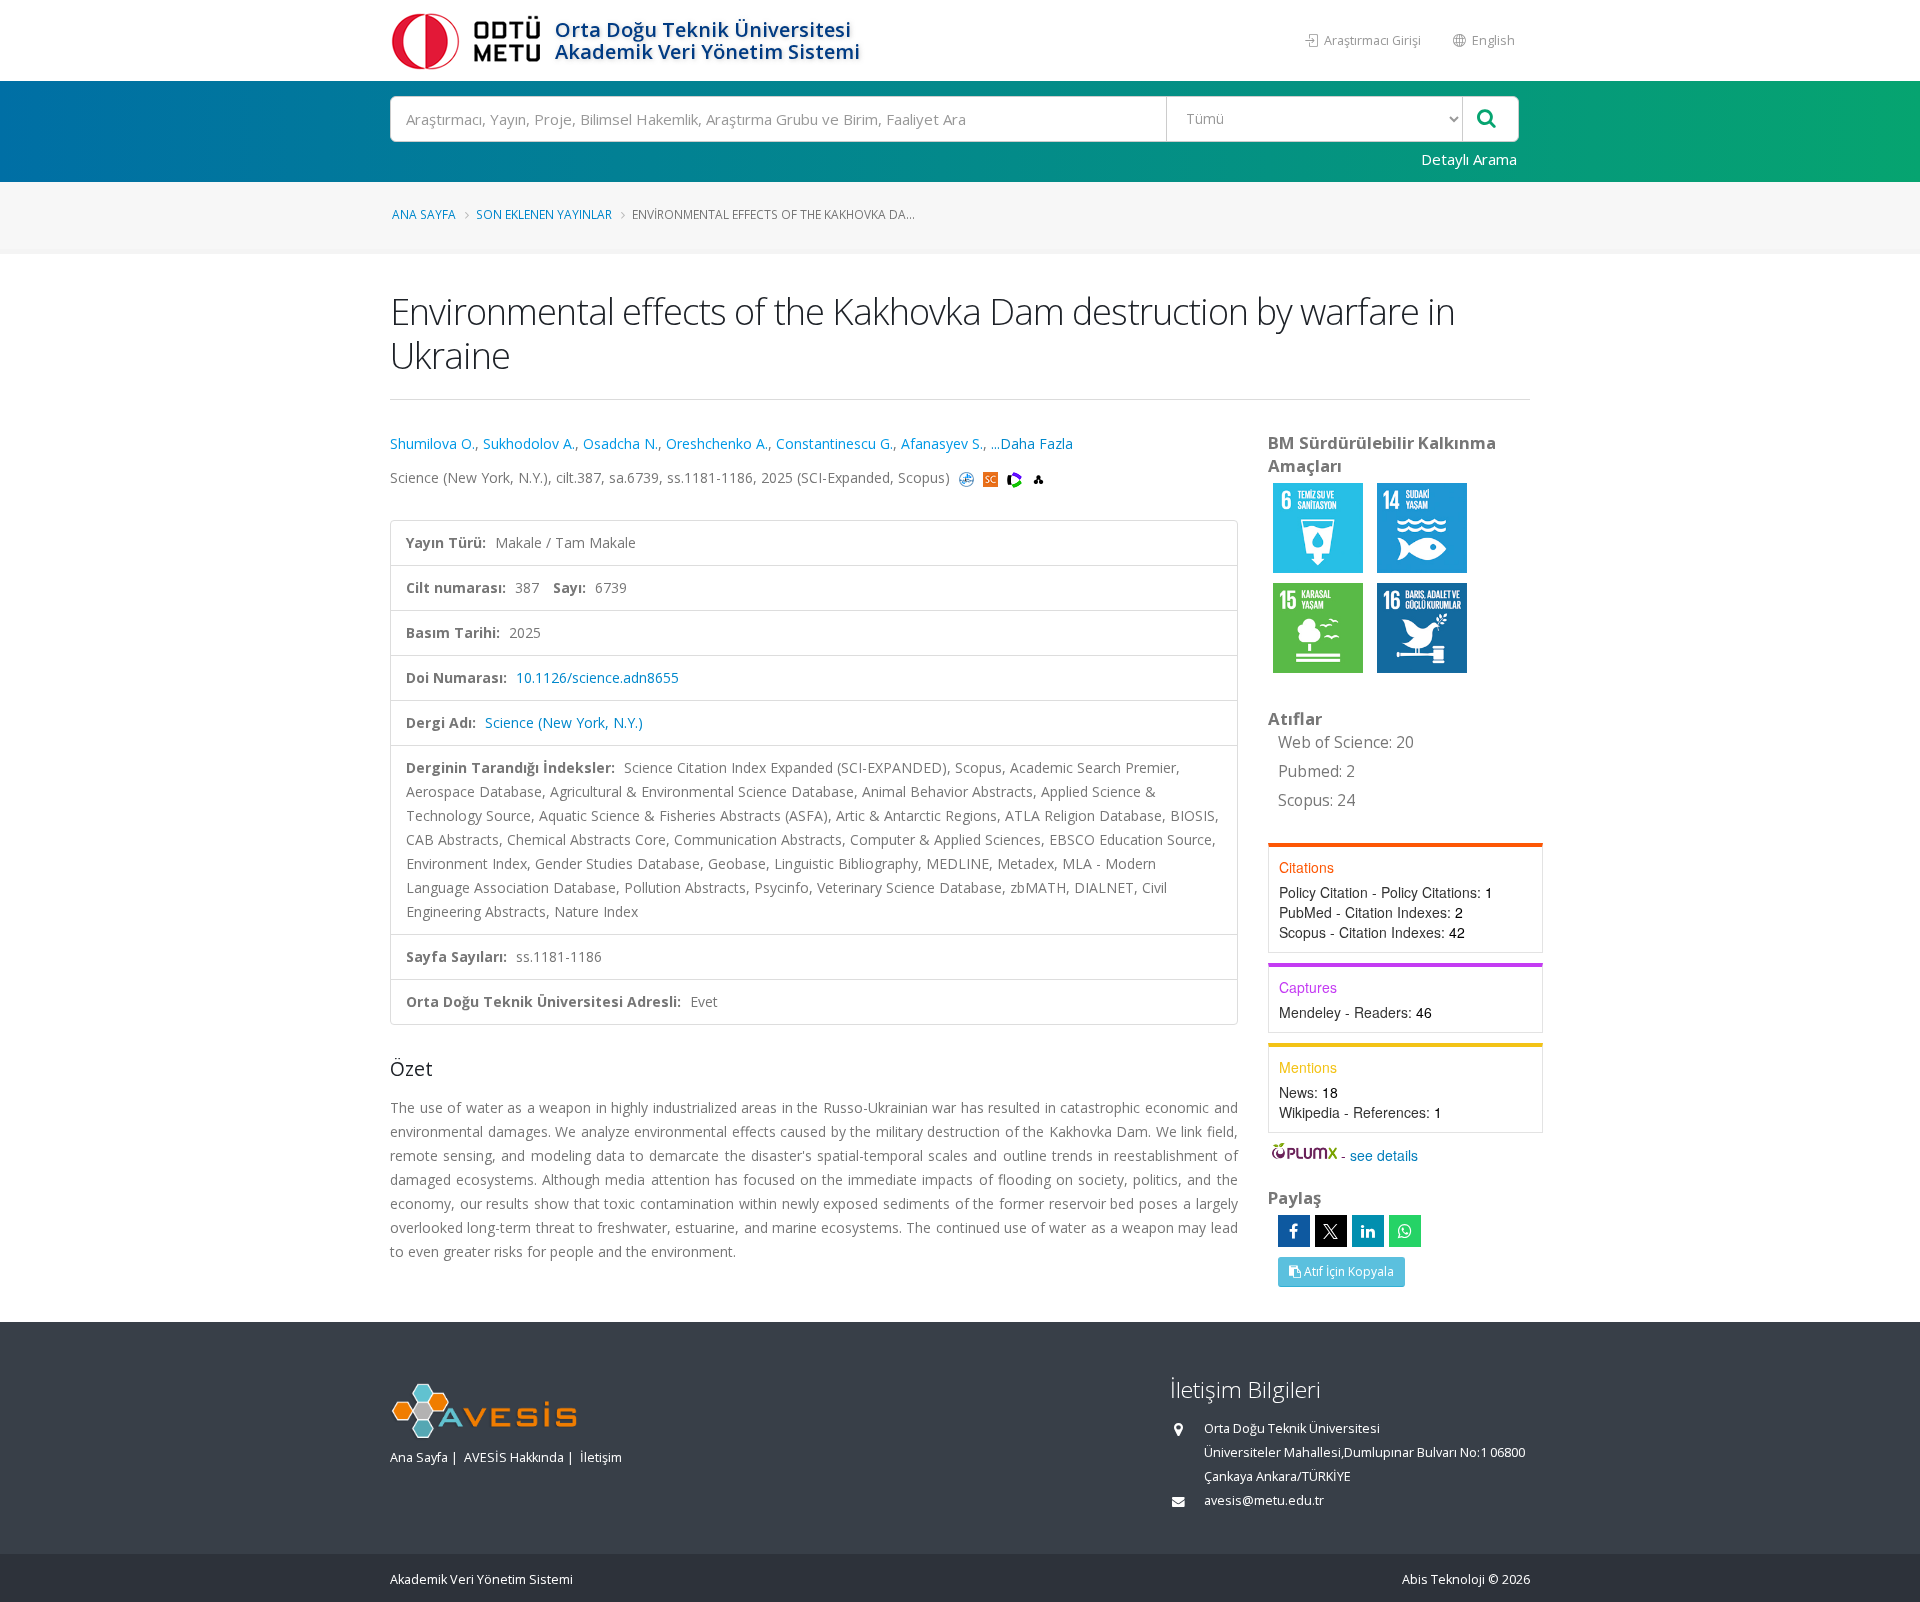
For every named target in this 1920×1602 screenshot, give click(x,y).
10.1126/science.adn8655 (597, 677)
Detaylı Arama (1469, 159)
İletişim (601, 1457)
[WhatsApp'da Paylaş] (1405, 1231)
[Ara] (1486, 119)
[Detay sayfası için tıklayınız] (1320, 526)
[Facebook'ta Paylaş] (1294, 1231)
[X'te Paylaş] (1331, 1231)
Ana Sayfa (424, 214)
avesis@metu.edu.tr (1264, 1500)
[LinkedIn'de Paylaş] (1368, 1231)
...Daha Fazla (1032, 443)
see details (1384, 1155)
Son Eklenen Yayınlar (544, 214)
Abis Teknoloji (1443, 1579)
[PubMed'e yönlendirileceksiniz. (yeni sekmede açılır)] (968, 477)
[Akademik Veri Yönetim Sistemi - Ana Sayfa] (470, 40)
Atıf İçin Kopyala (1347, 1271)
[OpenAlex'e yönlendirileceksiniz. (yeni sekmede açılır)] (1038, 477)
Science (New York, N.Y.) (564, 722)
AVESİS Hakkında (514, 1457)
